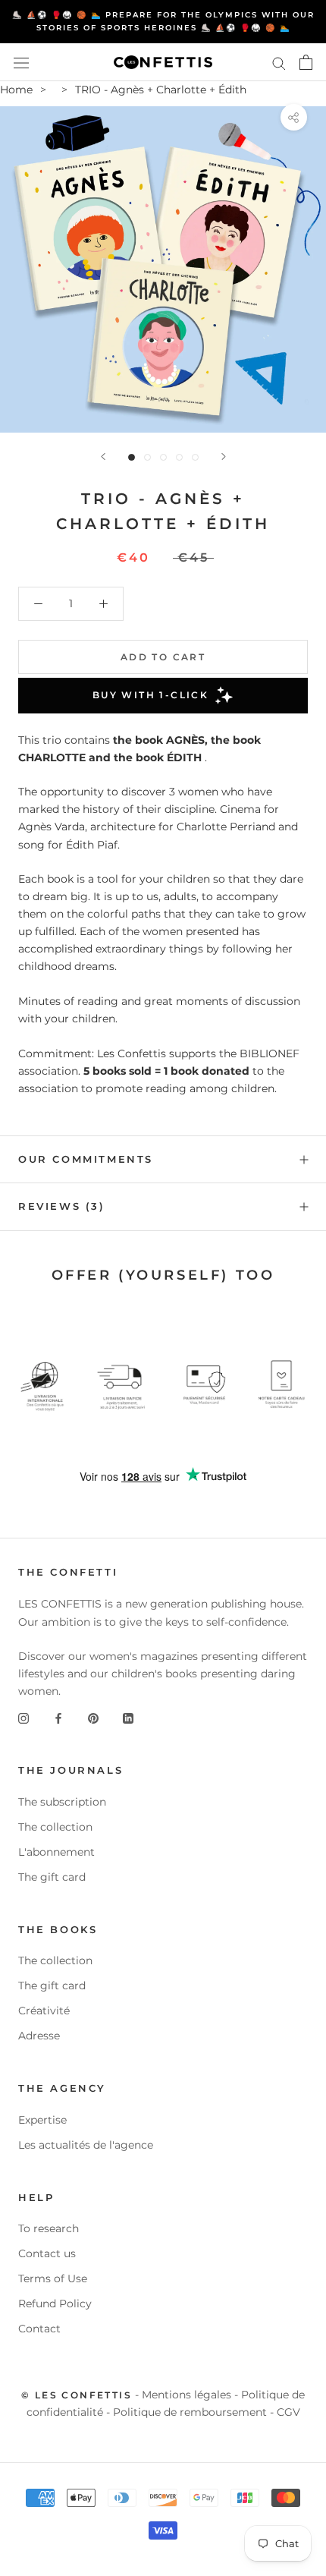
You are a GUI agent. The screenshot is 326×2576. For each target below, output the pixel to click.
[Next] (224, 457)
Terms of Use (53, 2278)
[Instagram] (24, 1717)
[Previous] (103, 457)
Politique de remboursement (190, 2412)
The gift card (52, 1877)
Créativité (44, 2011)
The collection (55, 1827)
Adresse (39, 2036)
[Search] (279, 63)
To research (49, 2228)
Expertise (42, 2120)
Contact (39, 2329)
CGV (288, 2412)
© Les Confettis (77, 2395)
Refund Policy (55, 2304)
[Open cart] (306, 62)
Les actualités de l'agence (86, 2145)
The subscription (62, 1802)
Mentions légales (187, 2395)
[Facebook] (58, 1717)
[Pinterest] (93, 1717)
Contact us (47, 2253)
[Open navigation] (21, 62)
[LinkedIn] (128, 1717)
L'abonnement (56, 1852)
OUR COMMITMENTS (86, 1159)
